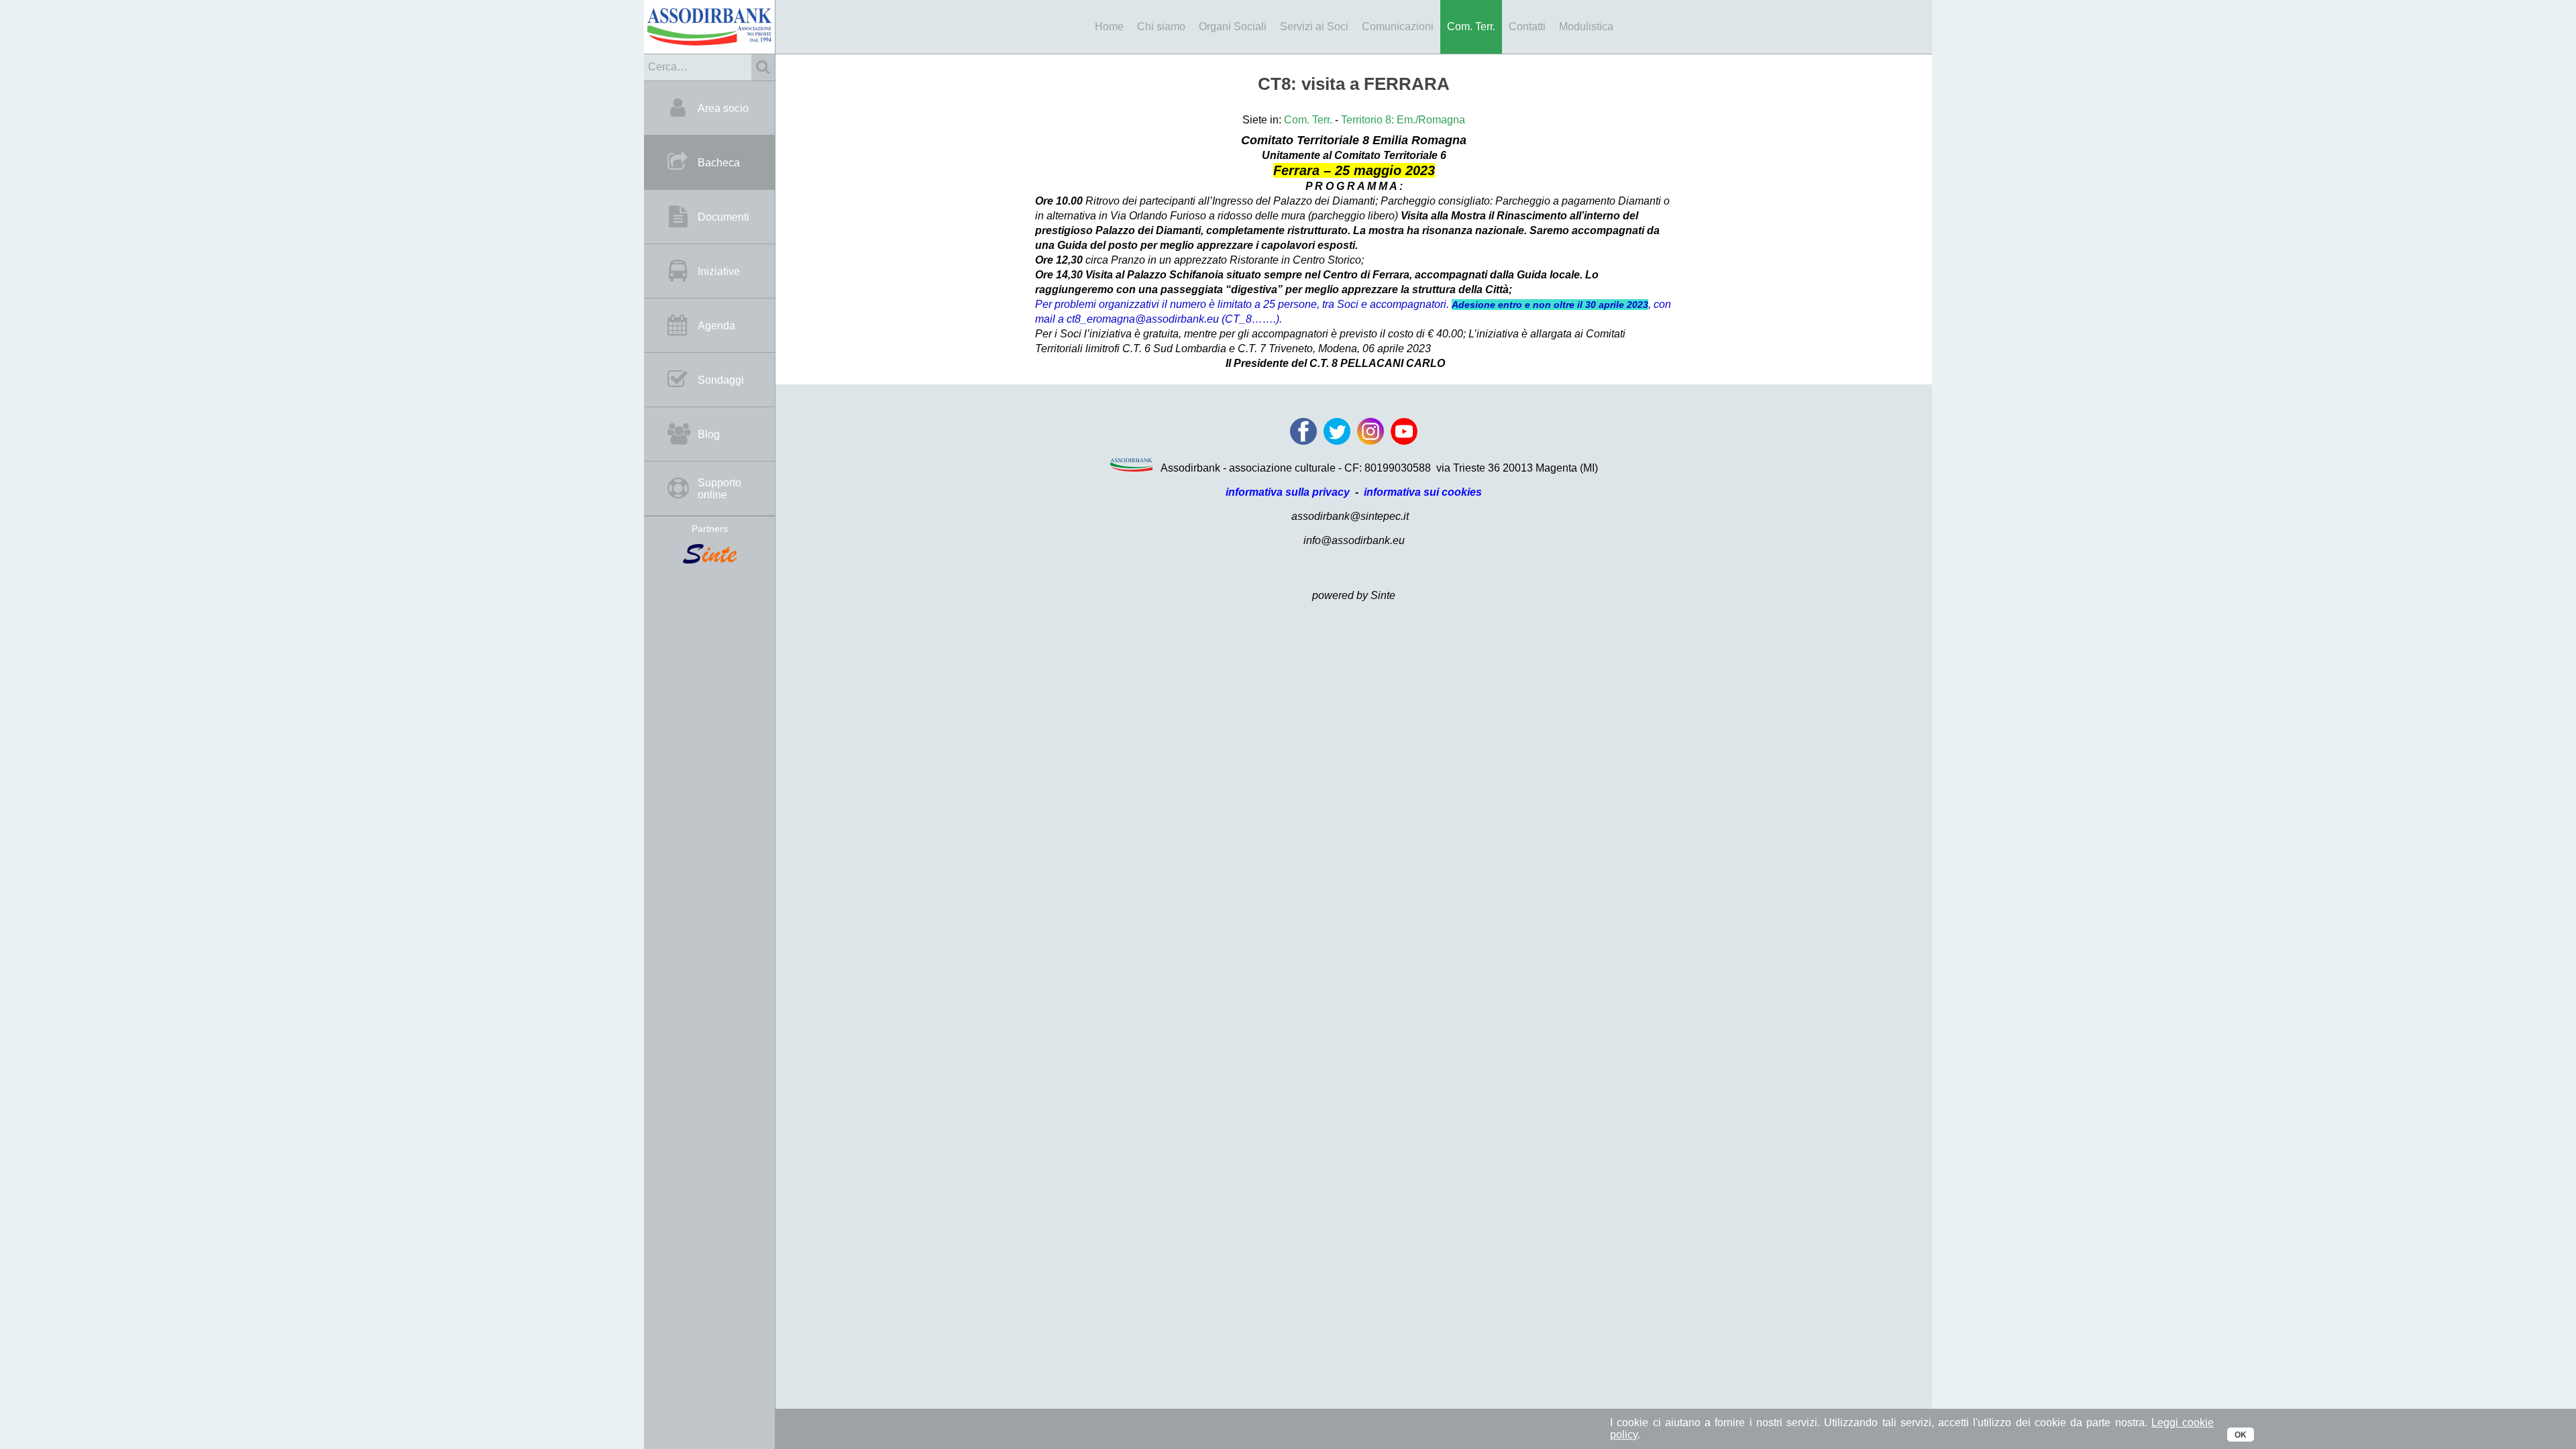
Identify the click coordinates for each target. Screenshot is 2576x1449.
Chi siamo (1161, 26)
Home (1109, 26)
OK (2241, 1435)
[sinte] (709, 555)
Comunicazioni (1398, 26)
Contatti (1527, 26)
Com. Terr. (1471, 26)
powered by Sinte (1354, 595)
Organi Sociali (1233, 26)
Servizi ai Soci (1314, 26)
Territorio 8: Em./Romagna (1403, 120)
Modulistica (1586, 26)
